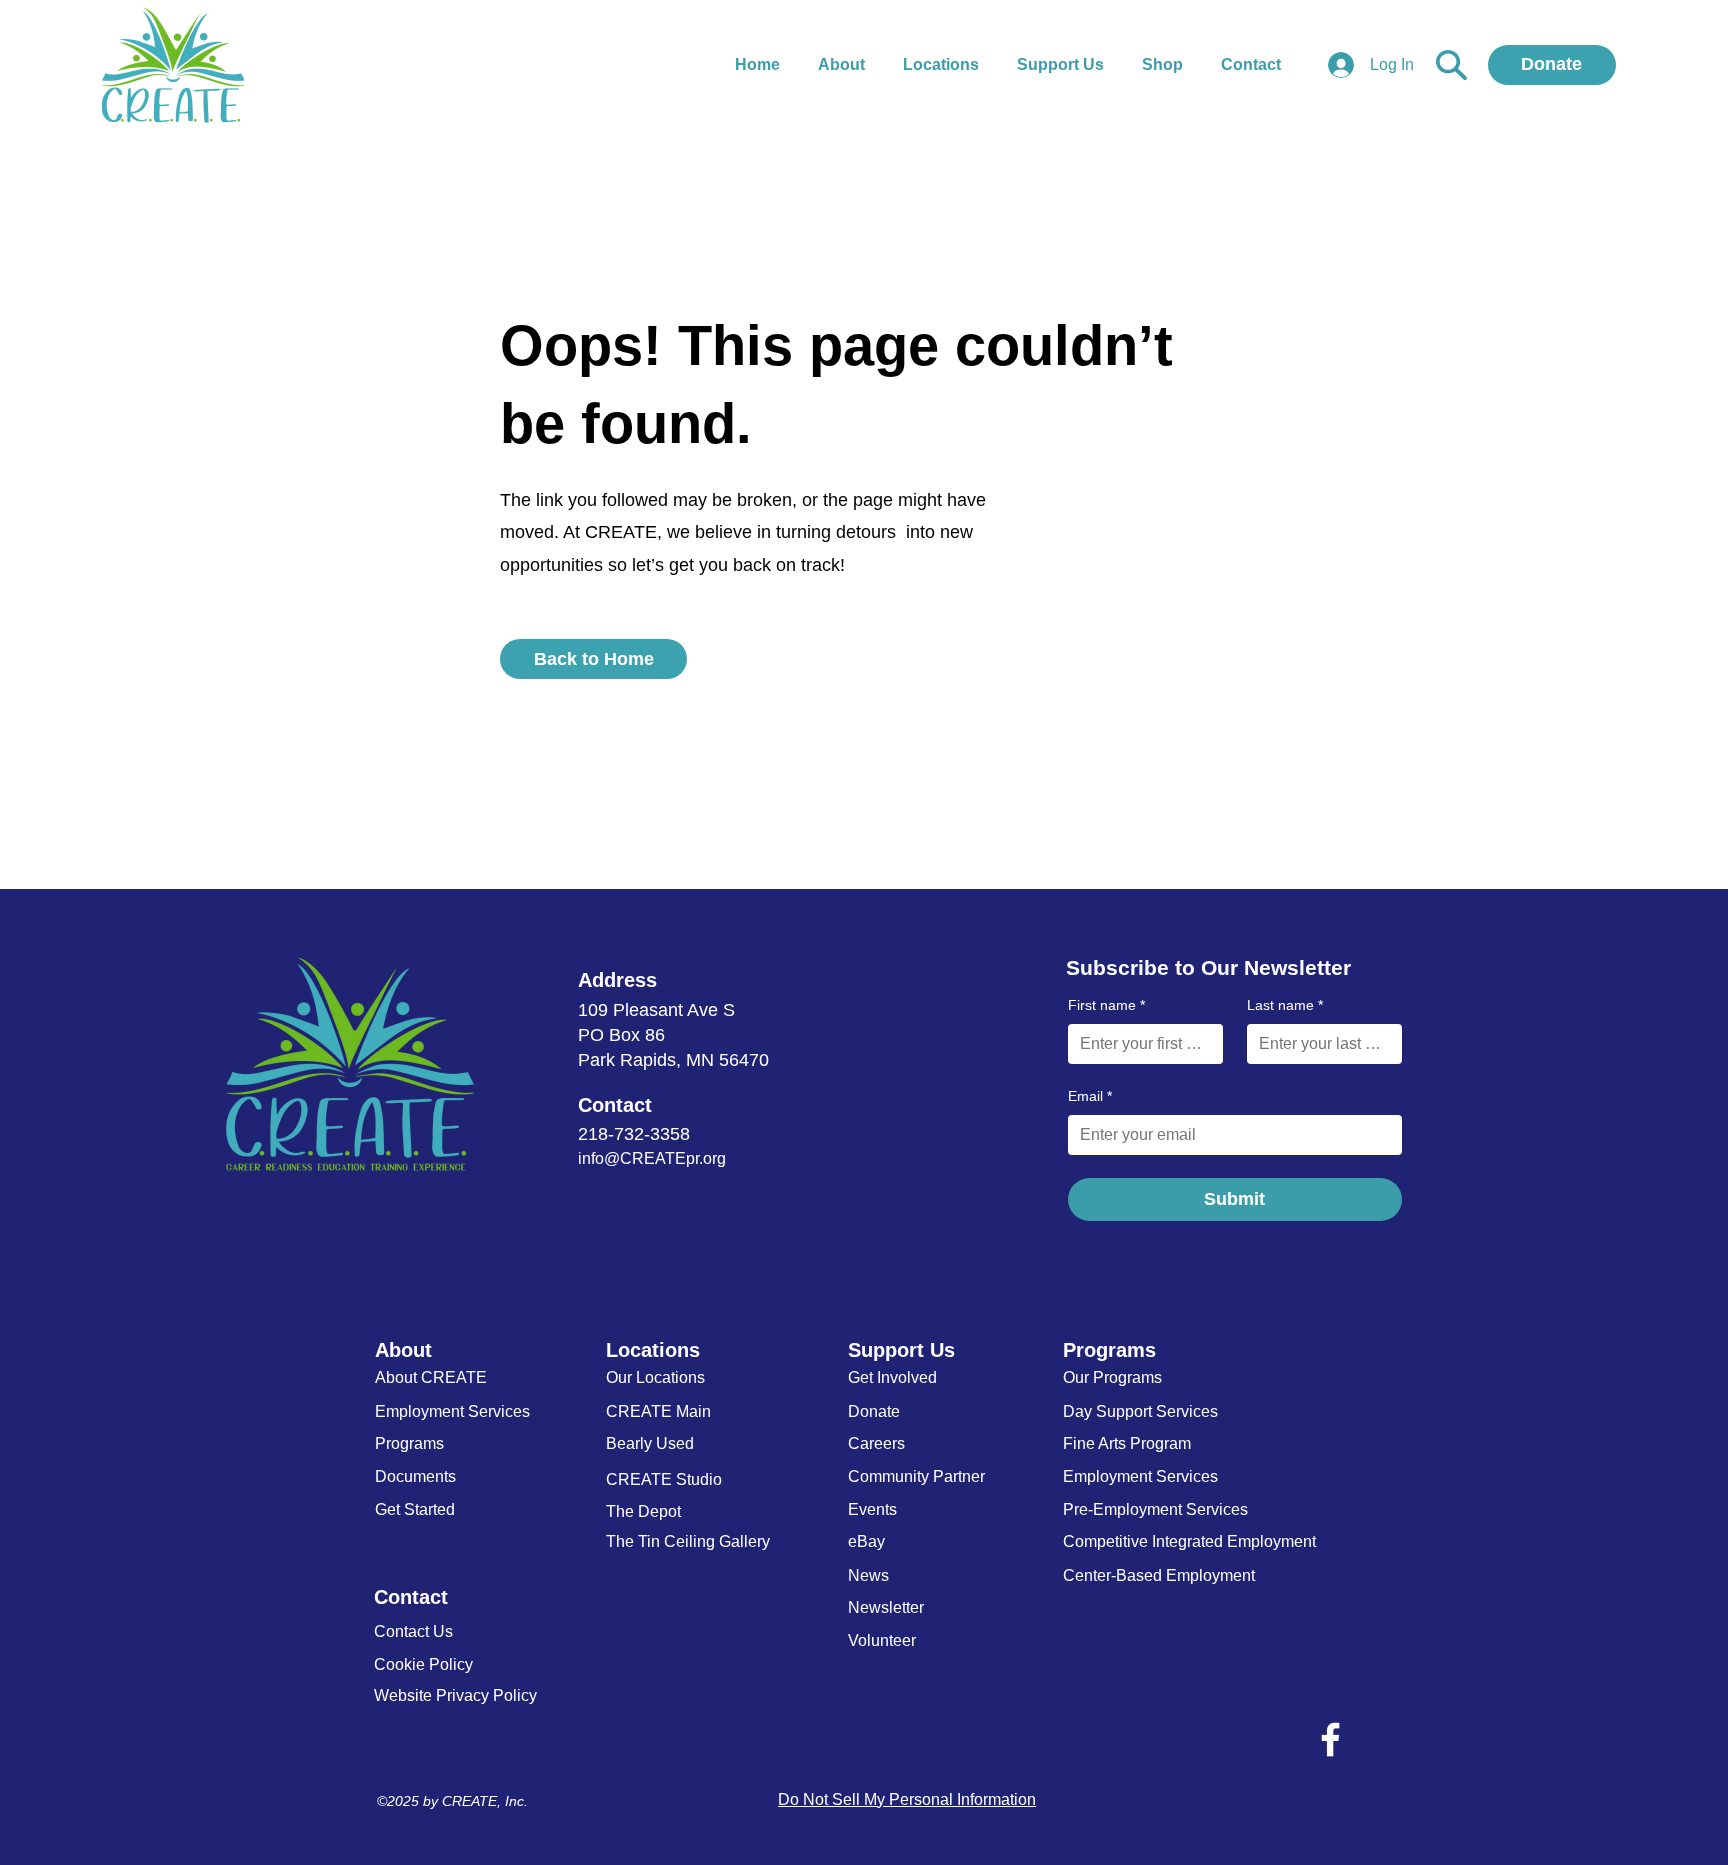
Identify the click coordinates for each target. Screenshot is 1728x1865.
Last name (1285, 1005)
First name (1106, 1005)
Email (1090, 1096)
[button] (1166, 65)
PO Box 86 (621, 1035)
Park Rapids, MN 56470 (673, 1060)
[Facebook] (1330, 1739)
